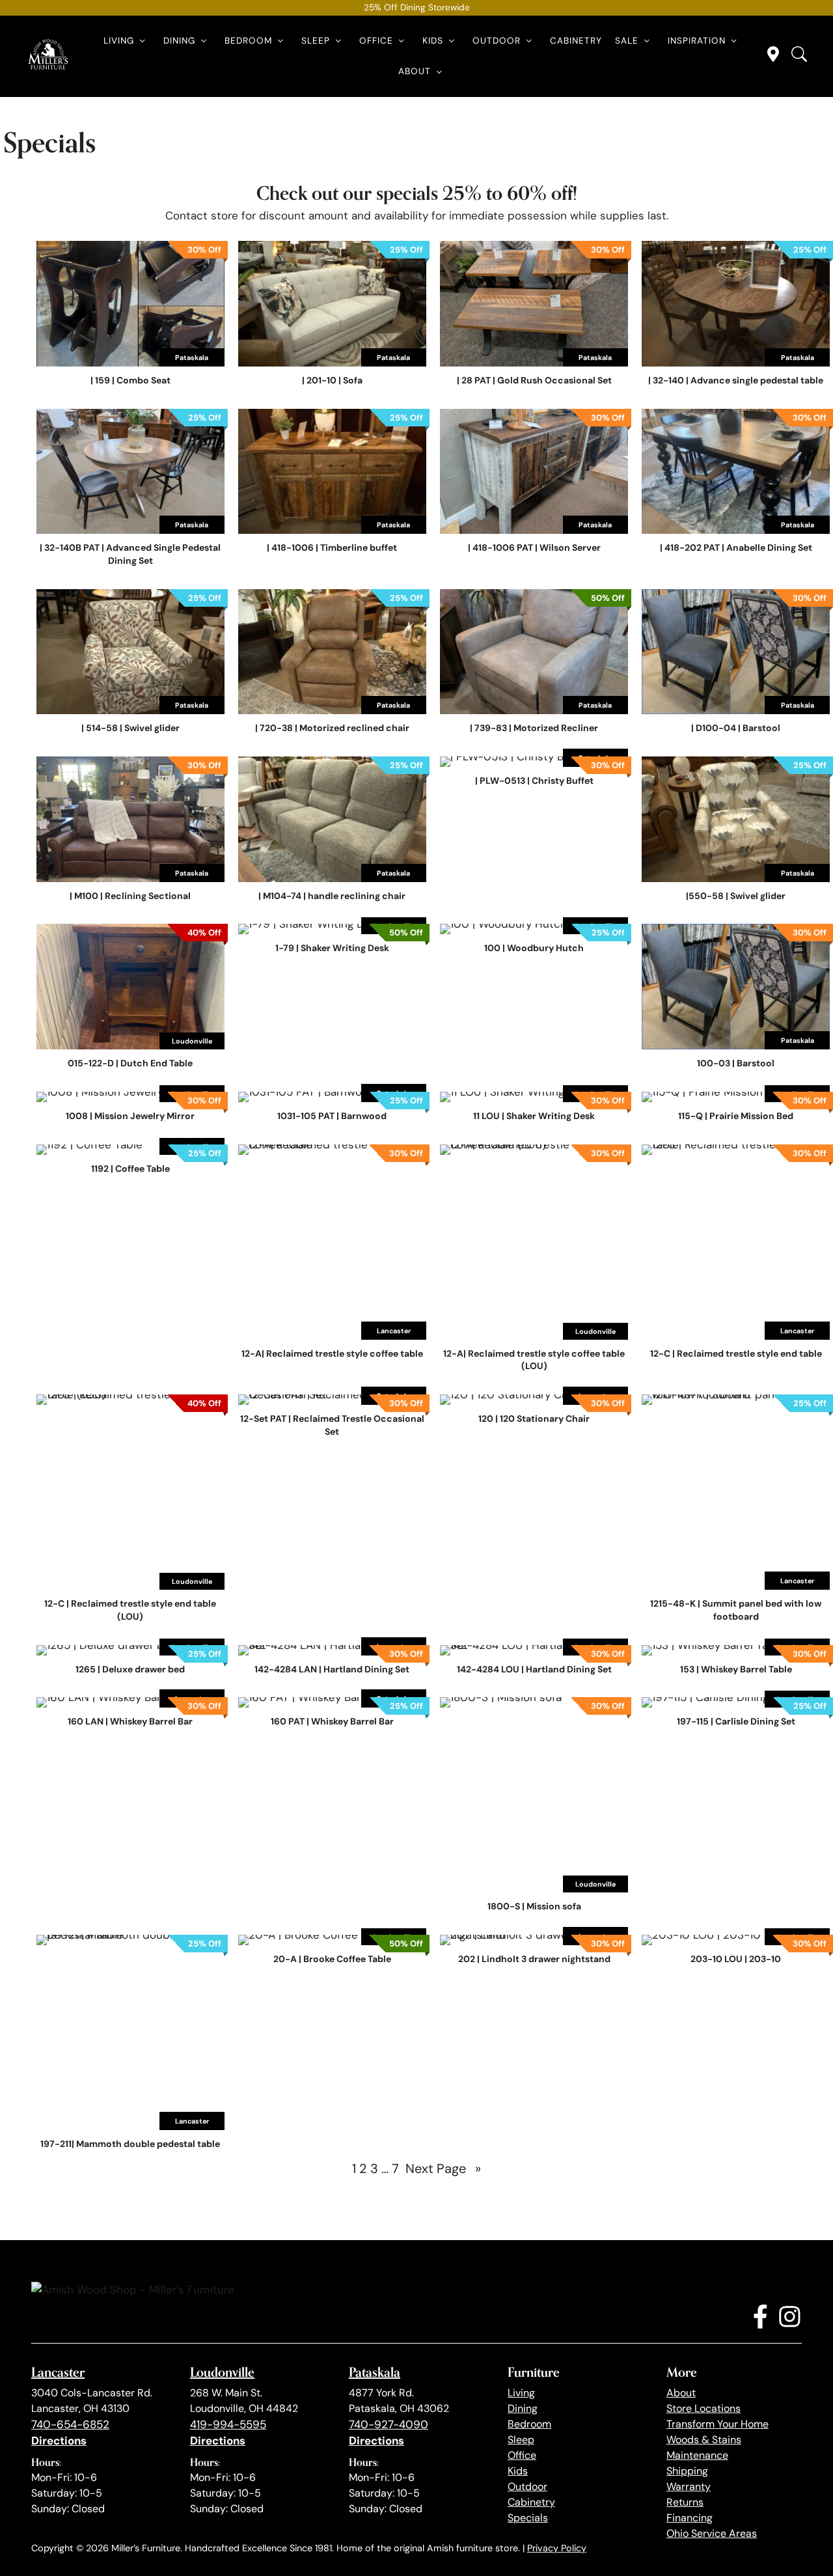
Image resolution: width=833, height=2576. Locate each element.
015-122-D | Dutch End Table (130, 1063)
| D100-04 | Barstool (736, 728)
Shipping (687, 2471)
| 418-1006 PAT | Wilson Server (534, 547)
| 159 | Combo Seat (130, 380)
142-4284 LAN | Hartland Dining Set (332, 1669)
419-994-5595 (228, 2424)
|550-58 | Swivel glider (736, 896)
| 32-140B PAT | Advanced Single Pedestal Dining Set (130, 554)
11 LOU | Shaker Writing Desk (534, 1116)
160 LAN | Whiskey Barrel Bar (130, 1721)
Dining (179, 41)
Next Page (443, 2168)
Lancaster (58, 2372)
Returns (685, 2502)
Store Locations (703, 2408)
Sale (627, 41)
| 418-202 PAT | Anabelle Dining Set (736, 547)
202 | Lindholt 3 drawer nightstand (534, 1959)
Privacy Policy (557, 2548)
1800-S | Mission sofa (534, 1906)
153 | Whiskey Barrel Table (736, 1669)
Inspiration (697, 41)
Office (376, 41)
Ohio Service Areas (712, 2533)
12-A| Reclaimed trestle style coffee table (332, 1353)
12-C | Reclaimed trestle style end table (736, 1353)
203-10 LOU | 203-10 (736, 1959)
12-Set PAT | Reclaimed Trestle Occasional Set (332, 1425)
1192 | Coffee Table (130, 1169)
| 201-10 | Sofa (332, 380)
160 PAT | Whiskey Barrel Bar (332, 1721)
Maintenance (697, 2455)
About (415, 71)
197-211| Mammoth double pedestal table (130, 2144)
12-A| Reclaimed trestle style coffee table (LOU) (534, 1360)
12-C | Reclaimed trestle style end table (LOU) (130, 1610)
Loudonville (222, 2372)
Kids (433, 41)
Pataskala (375, 2372)
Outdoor (497, 41)
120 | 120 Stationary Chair (534, 1419)
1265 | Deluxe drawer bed (130, 1669)
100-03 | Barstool (736, 1063)
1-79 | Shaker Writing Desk (332, 948)
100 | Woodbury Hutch (534, 948)
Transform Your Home (717, 2424)
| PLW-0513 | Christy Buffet (534, 781)
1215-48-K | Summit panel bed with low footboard (736, 1610)
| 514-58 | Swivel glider (130, 728)
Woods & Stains (704, 2440)
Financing (690, 2518)
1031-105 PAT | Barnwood (332, 1116)
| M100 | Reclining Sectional (130, 896)
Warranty (689, 2486)
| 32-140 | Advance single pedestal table (736, 380)
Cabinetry (576, 41)
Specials (528, 2518)
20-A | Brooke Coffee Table (332, 1959)
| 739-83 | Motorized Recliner (534, 728)
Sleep (316, 41)
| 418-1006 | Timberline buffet (332, 547)
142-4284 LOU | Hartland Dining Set (534, 1669)
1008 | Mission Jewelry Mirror (130, 1116)
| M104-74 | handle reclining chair (332, 896)
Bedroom (248, 41)
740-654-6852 (70, 2424)
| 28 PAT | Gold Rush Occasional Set (534, 380)
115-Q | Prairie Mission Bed (736, 1116)
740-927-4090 (389, 2424)
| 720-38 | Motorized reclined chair (332, 728)
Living (119, 41)
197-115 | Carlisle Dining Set (736, 1721)
